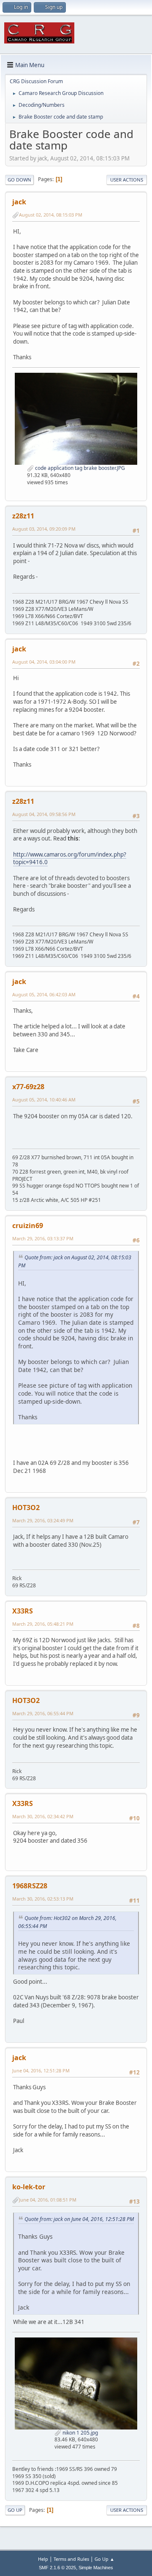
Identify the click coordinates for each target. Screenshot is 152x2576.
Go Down (19, 180)
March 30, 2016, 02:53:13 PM (43, 1899)
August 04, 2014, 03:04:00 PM (44, 662)
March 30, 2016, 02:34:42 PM (43, 1816)
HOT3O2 (26, 1508)
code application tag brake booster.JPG (79, 468)
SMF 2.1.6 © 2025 (57, 2568)
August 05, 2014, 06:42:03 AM (44, 994)
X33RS (23, 1611)
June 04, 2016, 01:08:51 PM (48, 2200)
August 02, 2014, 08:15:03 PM (51, 215)
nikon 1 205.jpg (80, 2433)
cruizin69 (28, 1226)
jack (19, 202)
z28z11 (23, 516)
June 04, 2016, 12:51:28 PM (41, 2070)
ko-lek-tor (29, 2187)
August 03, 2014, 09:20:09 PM (44, 529)
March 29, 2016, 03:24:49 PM (43, 1520)
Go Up (15, 2510)
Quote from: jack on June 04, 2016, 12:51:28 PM (79, 2219)
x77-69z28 (28, 1087)
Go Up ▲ (104, 2559)
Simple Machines (96, 2568)
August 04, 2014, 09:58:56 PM (44, 814)
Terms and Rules (71, 2559)
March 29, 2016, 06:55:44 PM (43, 1713)
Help (43, 2559)
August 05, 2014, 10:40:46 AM (44, 1100)
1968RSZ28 (30, 1886)
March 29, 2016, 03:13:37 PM (43, 1238)
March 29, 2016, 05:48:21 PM (43, 1624)
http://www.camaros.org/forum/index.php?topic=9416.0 (70, 858)
